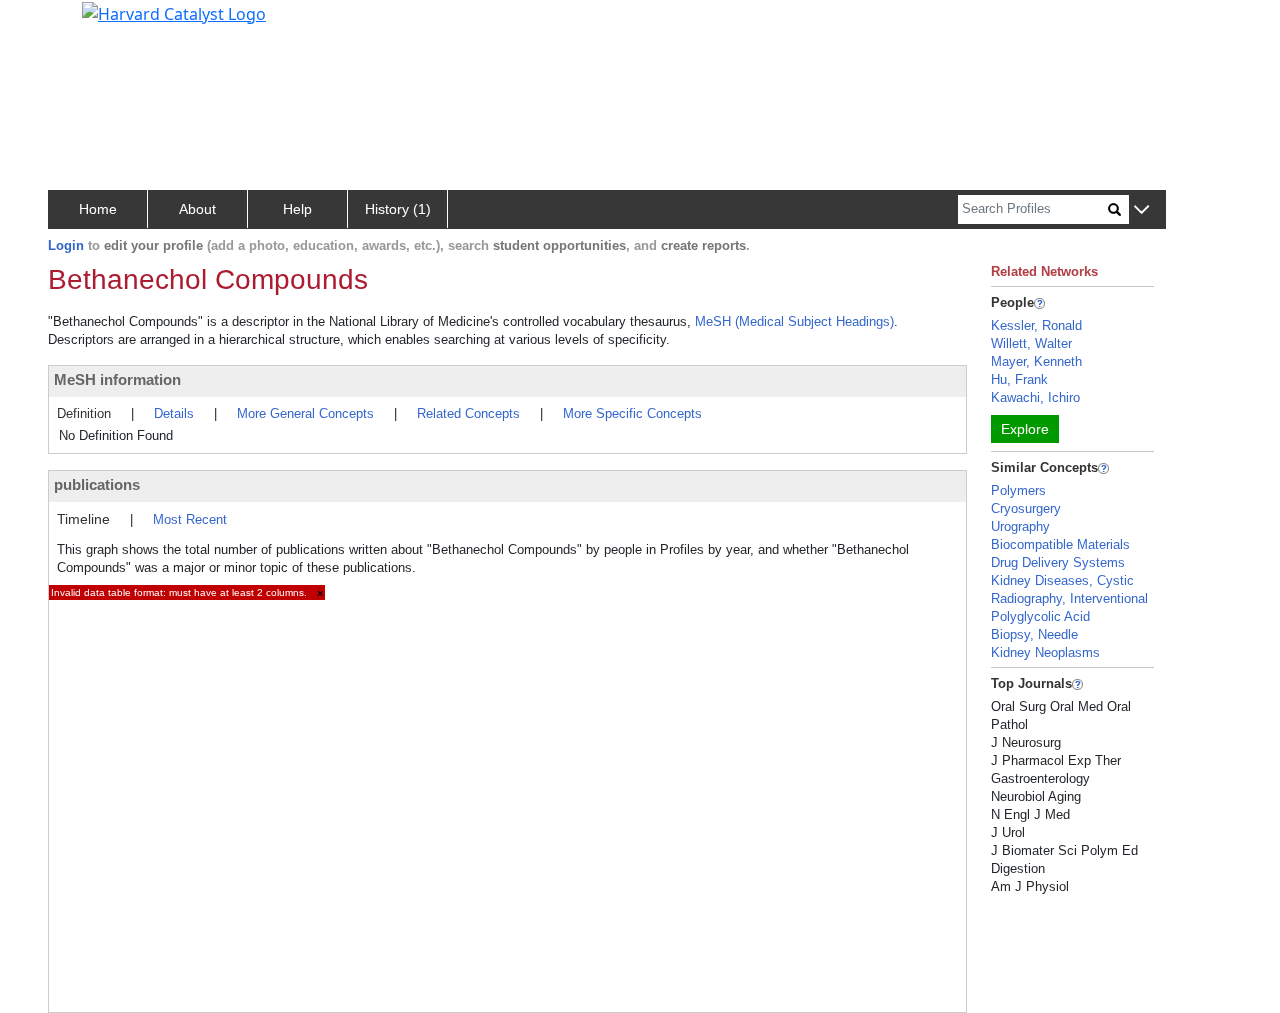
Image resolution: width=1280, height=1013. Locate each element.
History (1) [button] (398, 209)
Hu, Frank (1019, 379)
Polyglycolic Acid (1040, 616)
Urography (1020, 526)
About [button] (197, 209)
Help (297, 209)
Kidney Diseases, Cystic (1062, 580)
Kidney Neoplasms (1045, 652)
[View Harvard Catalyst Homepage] (174, 12)
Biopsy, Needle (1034, 634)
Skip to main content (83, 24)
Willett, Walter (1031, 343)
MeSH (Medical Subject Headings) (794, 321)
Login (66, 245)
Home (98, 209)
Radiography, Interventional (1069, 598)
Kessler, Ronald (1036, 325)
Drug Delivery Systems (1058, 562)
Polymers (1018, 490)
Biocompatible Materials (1060, 544)
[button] (1141, 210)
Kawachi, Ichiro (1035, 397)
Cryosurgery (1026, 508)
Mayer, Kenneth (1036, 361)
